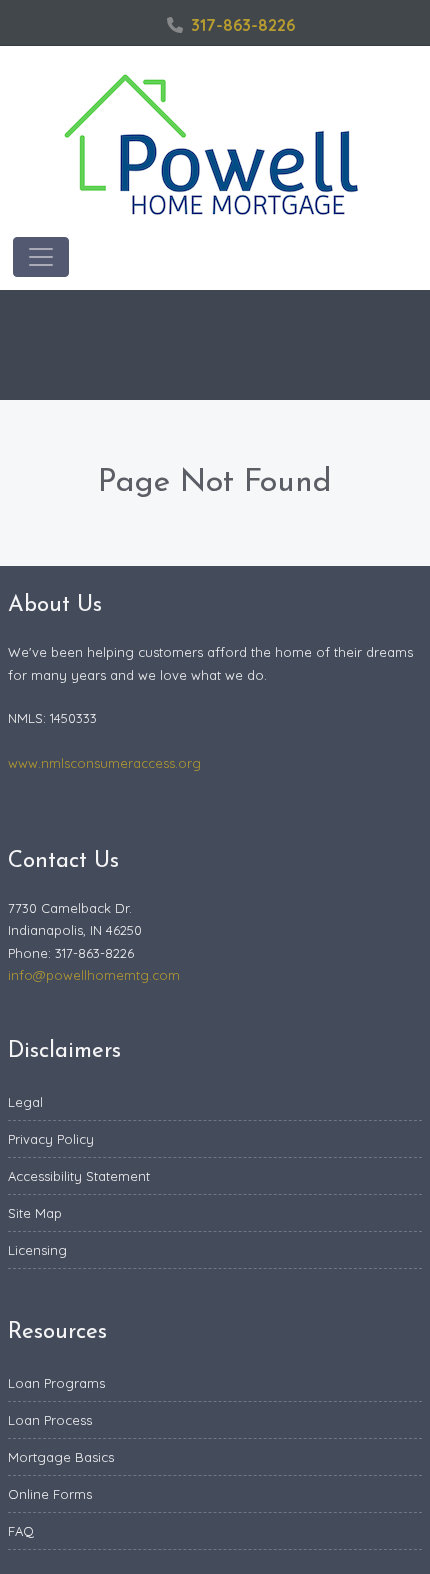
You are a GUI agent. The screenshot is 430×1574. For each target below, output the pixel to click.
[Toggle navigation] (41, 257)
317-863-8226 (243, 25)
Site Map (35, 1213)
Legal (25, 1102)
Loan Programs (56, 1383)
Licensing (37, 1250)
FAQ (21, 1531)
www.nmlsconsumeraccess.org (104, 763)
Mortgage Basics (61, 1457)
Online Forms (50, 1494)
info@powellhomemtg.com (94, 975)
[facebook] (145, 25)
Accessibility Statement (79, 1176)
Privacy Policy (51, 1139)
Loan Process (50, 1420)
